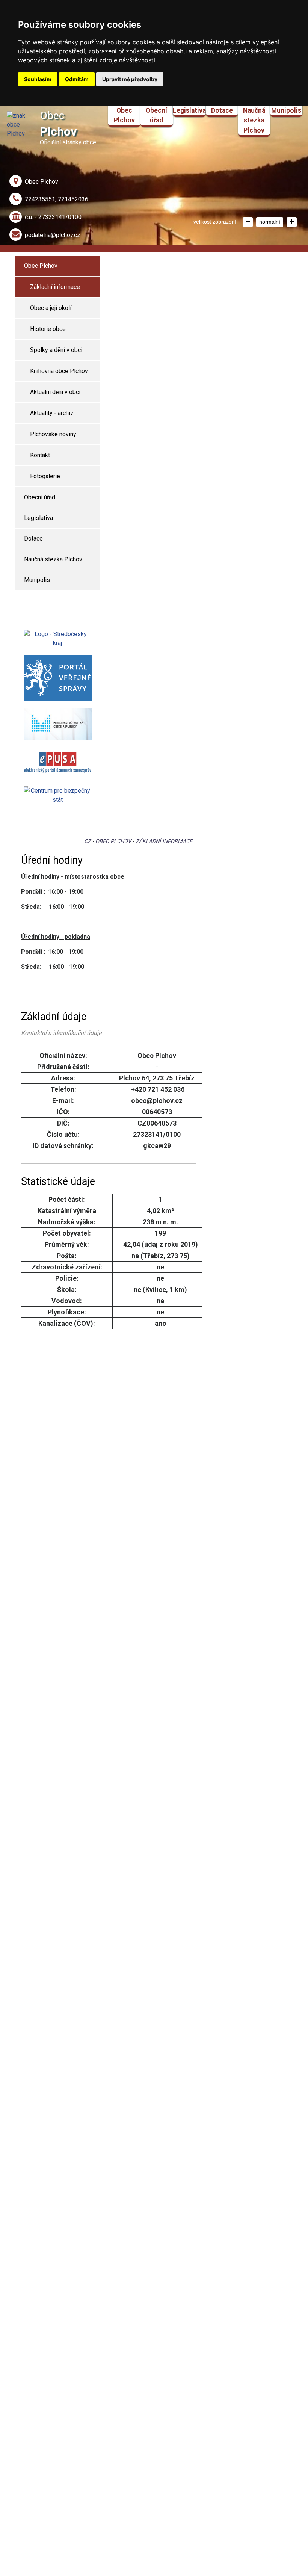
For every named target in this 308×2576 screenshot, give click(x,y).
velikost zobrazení (215, 222)
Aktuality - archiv (52, 413)
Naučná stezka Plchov (254, 120)
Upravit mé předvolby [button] (130, 79)
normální (270, 222)
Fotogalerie (45, 476)
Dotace (222, 110)
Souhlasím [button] (38, 79)
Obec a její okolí (51, 308)
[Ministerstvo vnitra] (58, 724)
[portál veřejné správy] (58, 678)
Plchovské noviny (53, 434)
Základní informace (55, 287)
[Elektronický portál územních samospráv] (58, 763)
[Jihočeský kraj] (58, 638)
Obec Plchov (124, 115)
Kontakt (40, 455)
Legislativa (189, 110)
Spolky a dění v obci (56, 350)
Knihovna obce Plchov (59, 371)
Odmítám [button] (77, 79)
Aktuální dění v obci (55, 392)
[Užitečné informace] (58, 795)
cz (88, 841)
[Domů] (17, 124)
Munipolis (286, 110)
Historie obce (48, 329)
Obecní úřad (156, 115)
